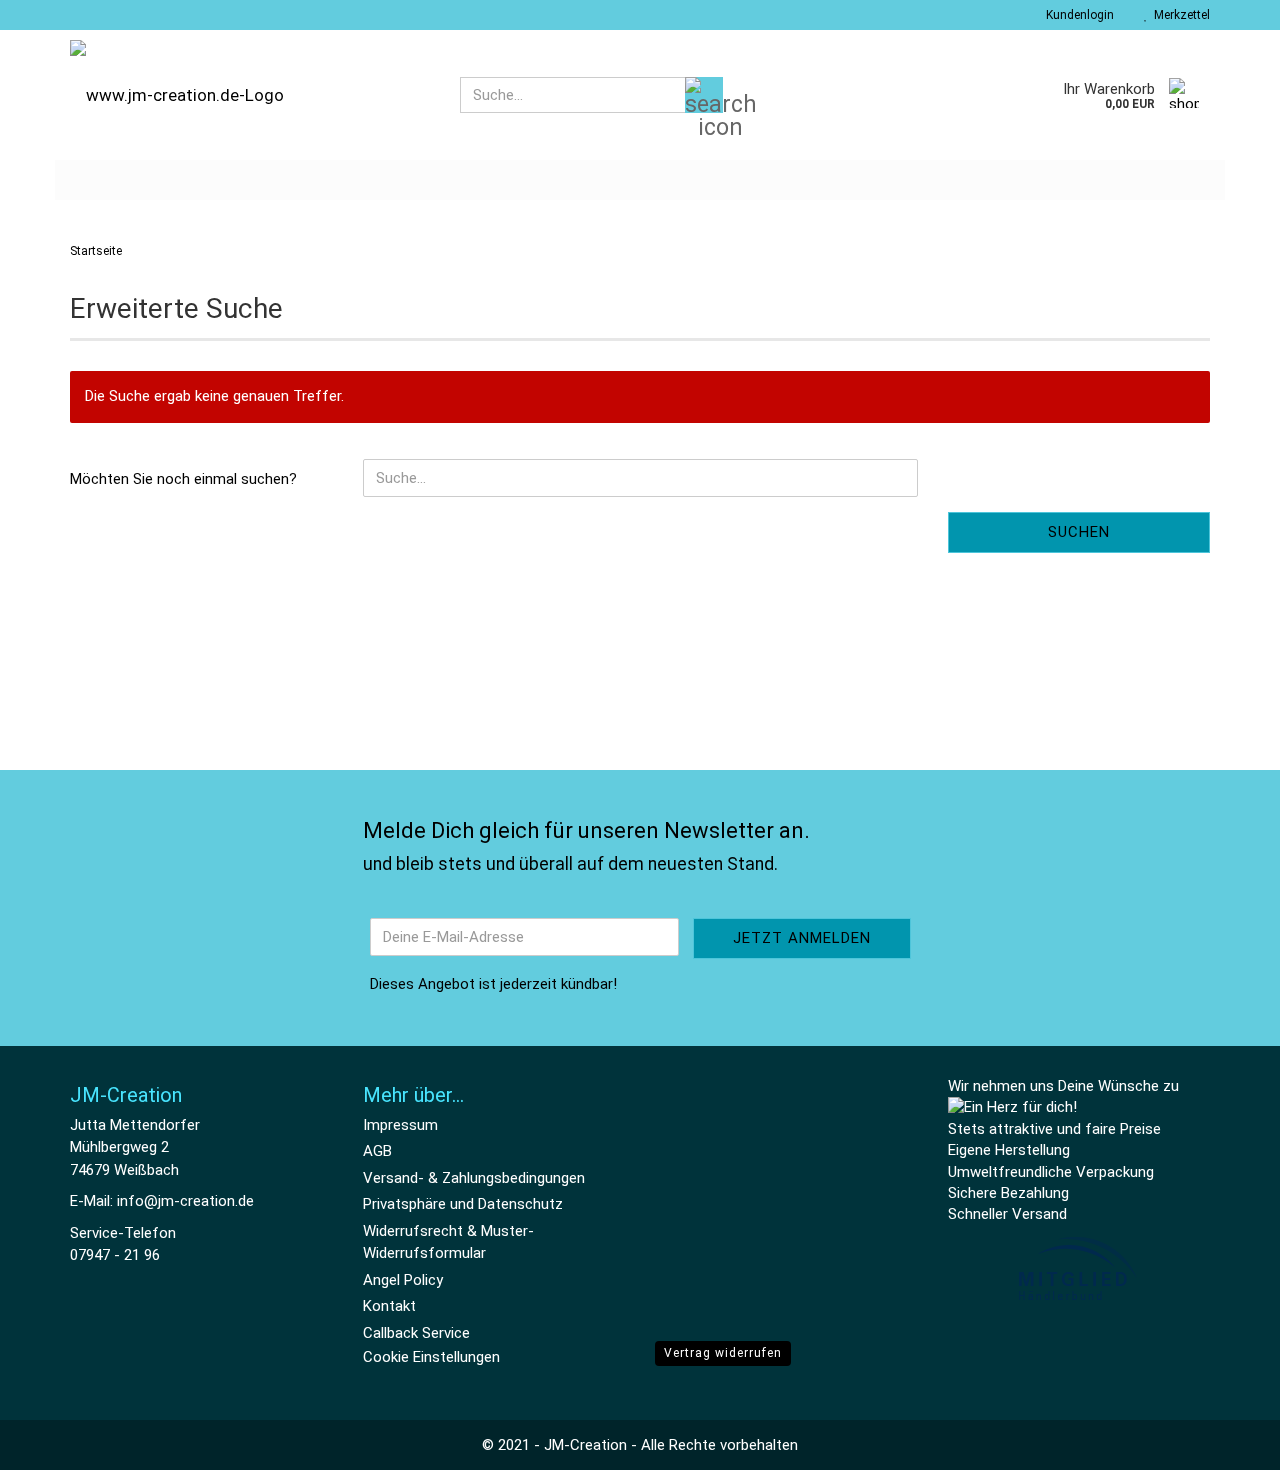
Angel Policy (403, 1280)
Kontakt (389, 1306)
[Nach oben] (1225, 1440)
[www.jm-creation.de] (250, 95)
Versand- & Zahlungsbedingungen (474, 1178)
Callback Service (416, 1333)
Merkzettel (1179, 15)
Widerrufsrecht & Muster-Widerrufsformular (448, 1242)
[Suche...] (704, 95)
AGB (377, 1151)
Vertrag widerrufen (723, 1353)
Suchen (1079, 532)
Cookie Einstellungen (431, 1357)
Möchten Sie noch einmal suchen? (183, 479)
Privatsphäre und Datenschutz (463, 1204)
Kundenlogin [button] (1077, 15)
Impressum (400, 1125)
